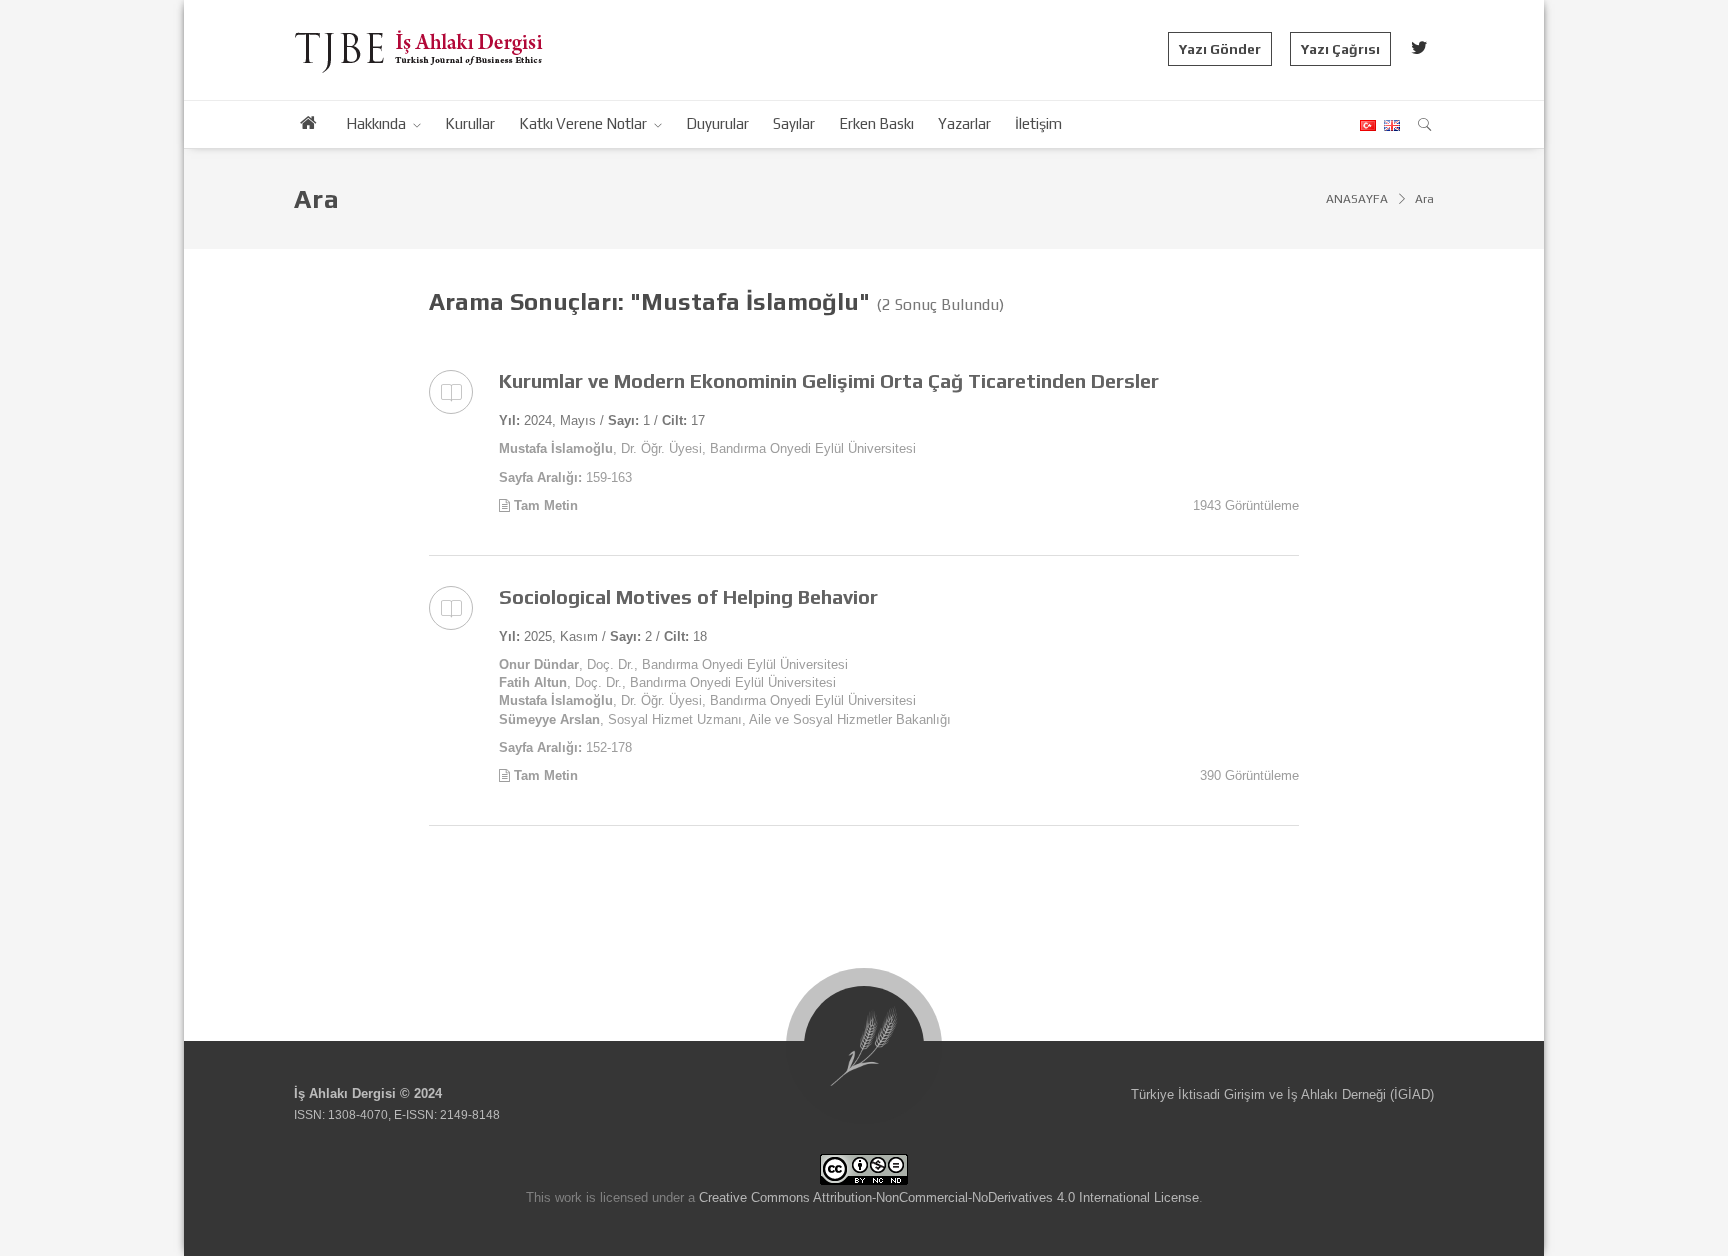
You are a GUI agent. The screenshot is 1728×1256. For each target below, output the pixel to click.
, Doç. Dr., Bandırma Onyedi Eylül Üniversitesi (673, 664)
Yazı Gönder (1220, 49)
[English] (1389, 125)
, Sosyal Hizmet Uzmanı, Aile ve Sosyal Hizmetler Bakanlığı (725, 719)
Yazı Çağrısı (1340, 49)
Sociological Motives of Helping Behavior (688, 596)
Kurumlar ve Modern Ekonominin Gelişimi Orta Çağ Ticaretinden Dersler (829, 380)
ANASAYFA (1357, 199)
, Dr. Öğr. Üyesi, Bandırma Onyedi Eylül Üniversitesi (707, 448)
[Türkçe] (1367, 125)
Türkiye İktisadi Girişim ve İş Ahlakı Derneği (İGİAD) (1282, 1094)
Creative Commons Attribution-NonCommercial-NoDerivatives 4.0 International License (949, 1197)
